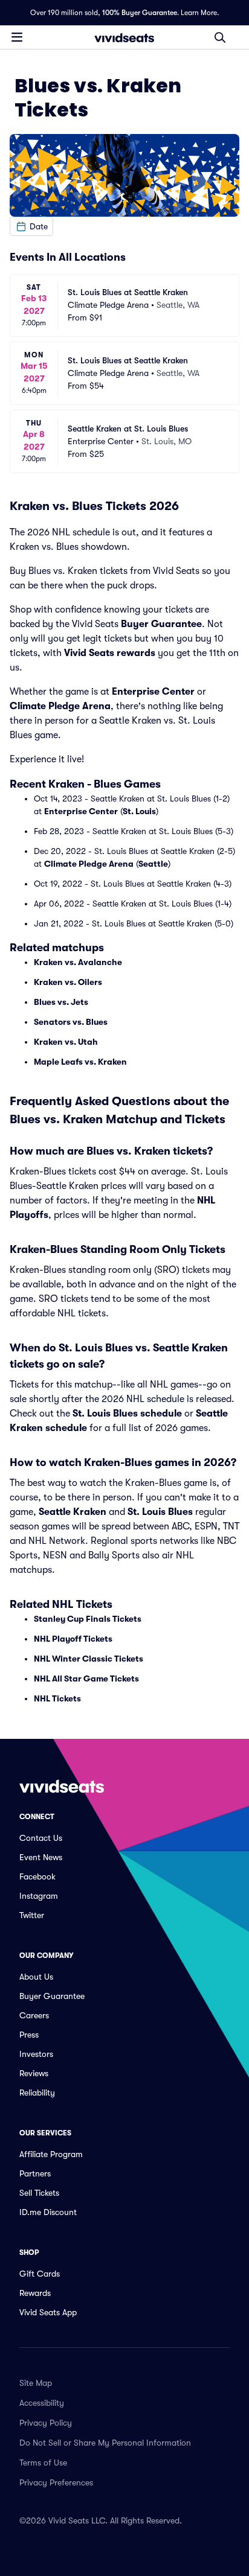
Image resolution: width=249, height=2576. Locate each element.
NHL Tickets (57, 1698)
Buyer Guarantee (161, 624)
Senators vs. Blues (71, 1022)
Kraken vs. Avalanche (78, 962)
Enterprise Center (153, 692)
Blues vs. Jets (61, 1002)
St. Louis (139, 811)
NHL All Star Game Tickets (86, 1679)
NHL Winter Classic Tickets (89, 1659)
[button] (31, 226)
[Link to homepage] (124, 37)
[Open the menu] (17, 37)
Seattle (153, 864)
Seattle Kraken (73, 1512)
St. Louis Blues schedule (127, 1414)
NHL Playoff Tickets (73, 1639)
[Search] (220, 37)
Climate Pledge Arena (60, 706)
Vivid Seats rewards (110, 653)
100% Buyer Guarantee (140, 13)
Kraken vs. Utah (66, 1042)
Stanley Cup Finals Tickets (88, 1619)
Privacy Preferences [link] (56, 2482)
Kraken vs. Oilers (68, 982)
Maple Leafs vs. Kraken (80, 1062)
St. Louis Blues (160, 1512)
